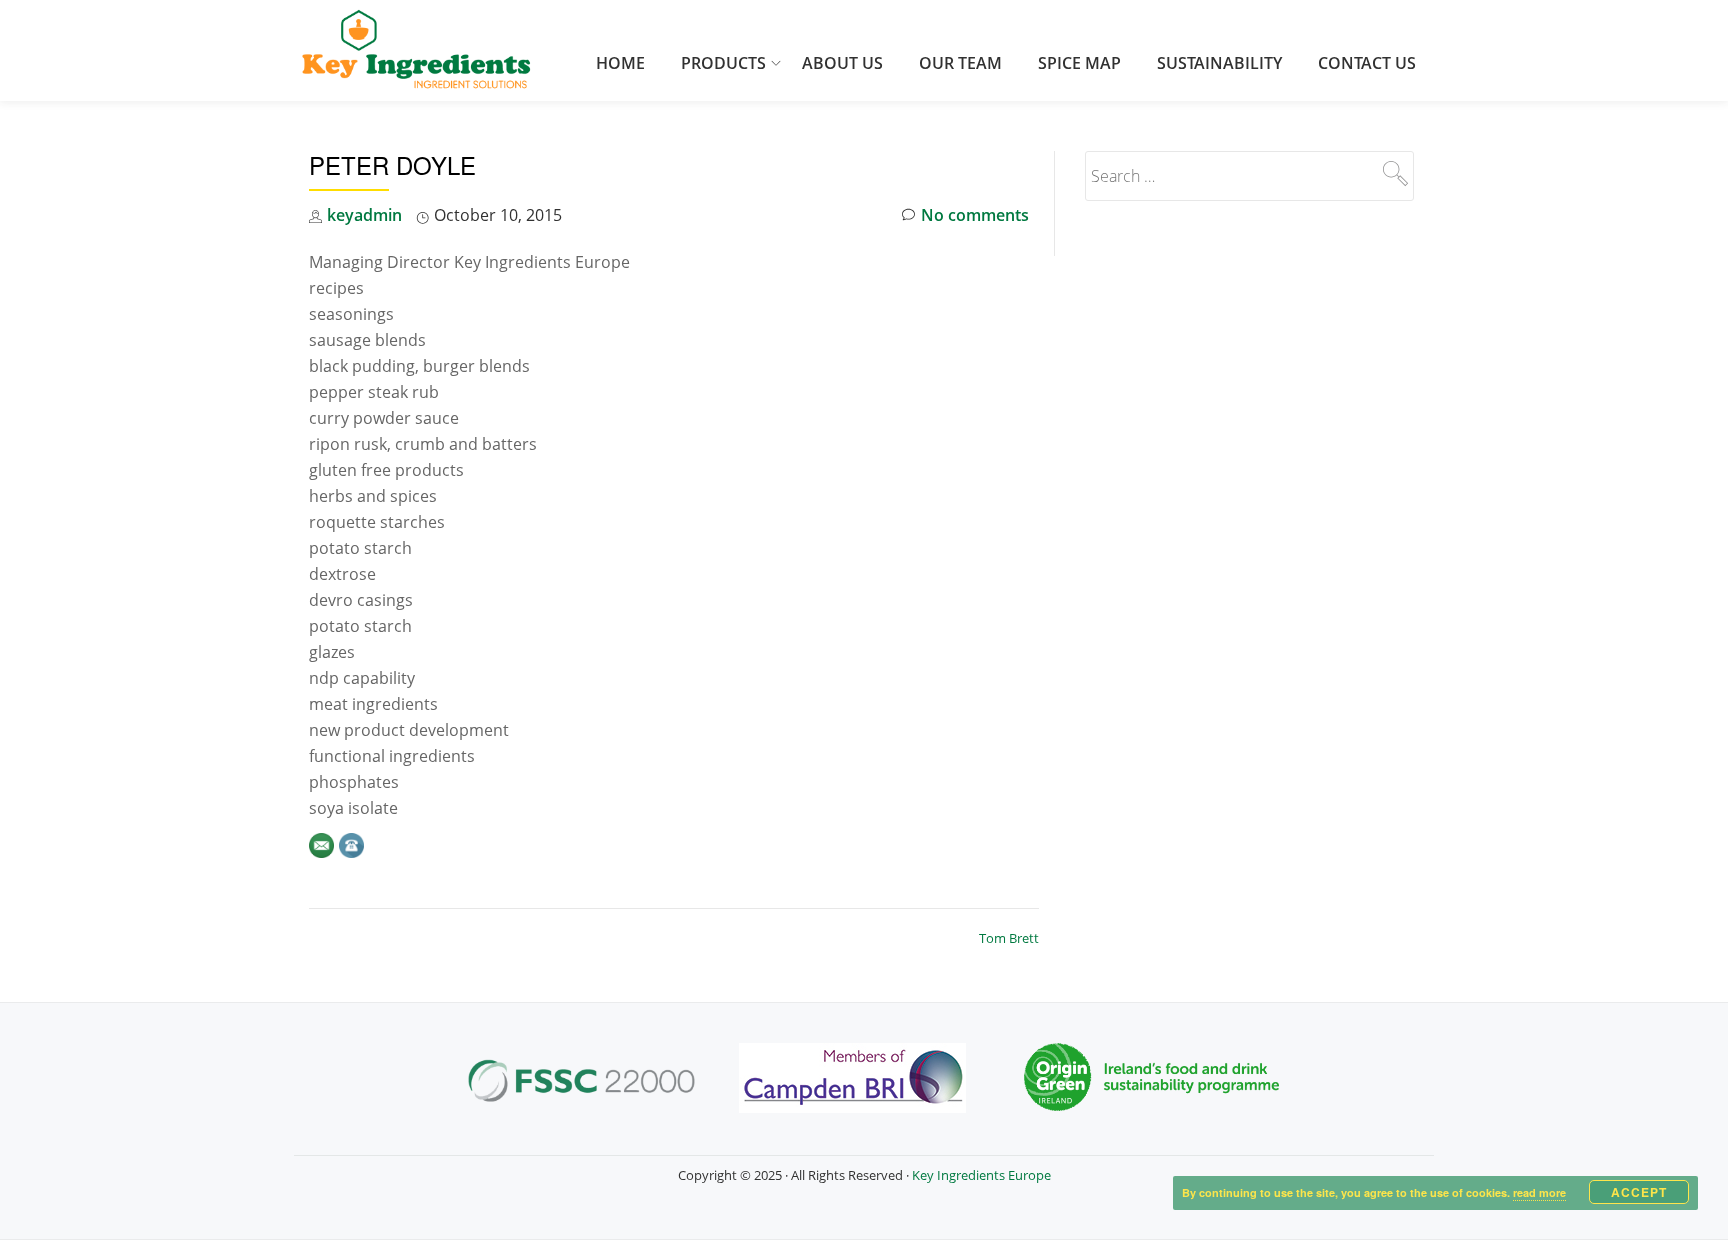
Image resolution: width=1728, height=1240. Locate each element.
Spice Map (1079, 63)
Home (620, 63)
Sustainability (1219, 63)
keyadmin (364, 215)
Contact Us (1367, 63)
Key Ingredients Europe (981, 1175)
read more (1539, 1192)
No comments (975, 215)
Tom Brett (1009, 938)
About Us (842, 63)
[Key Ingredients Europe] (417, 50)
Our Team (960, 63)
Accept (1639, 1192)
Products (723, 63)
